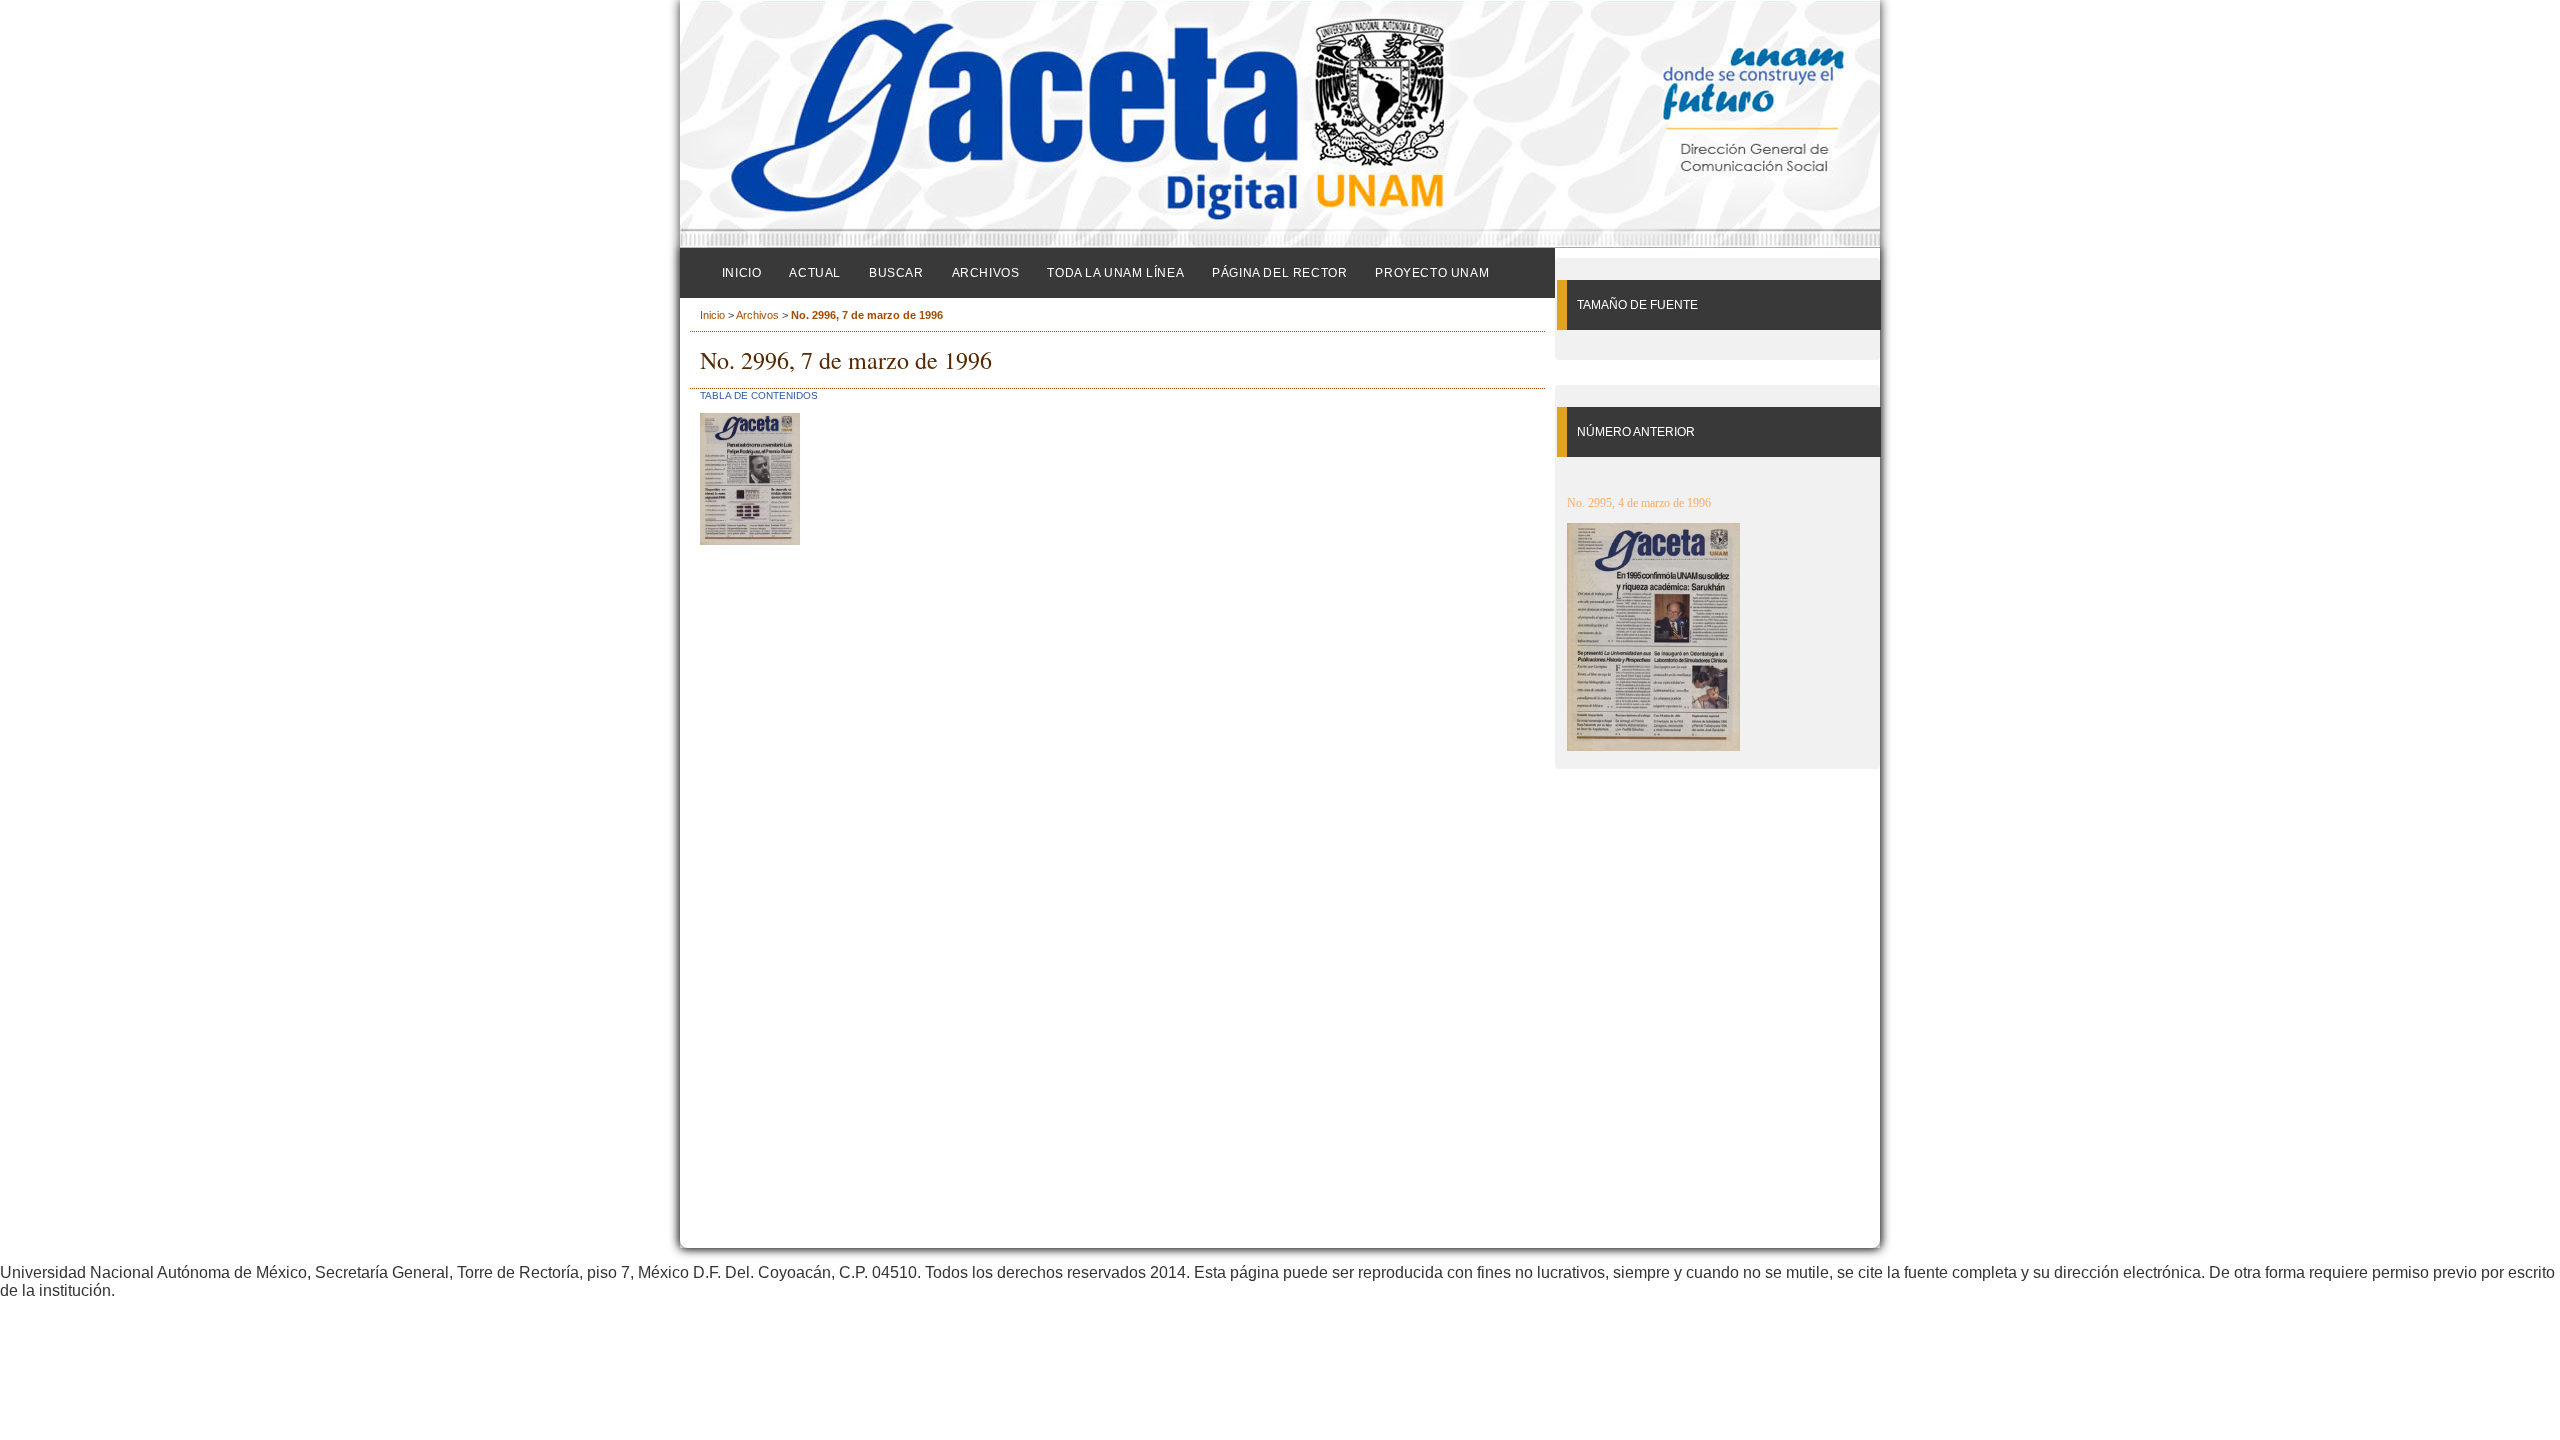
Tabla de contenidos (759, 395)
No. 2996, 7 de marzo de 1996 (867, 315)
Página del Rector (1279, 273)
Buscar (896, 273)
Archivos (986, 273)
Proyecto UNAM (1432, 273)
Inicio (742, 273)
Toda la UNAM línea (1115, 273)
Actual (815, 273)
